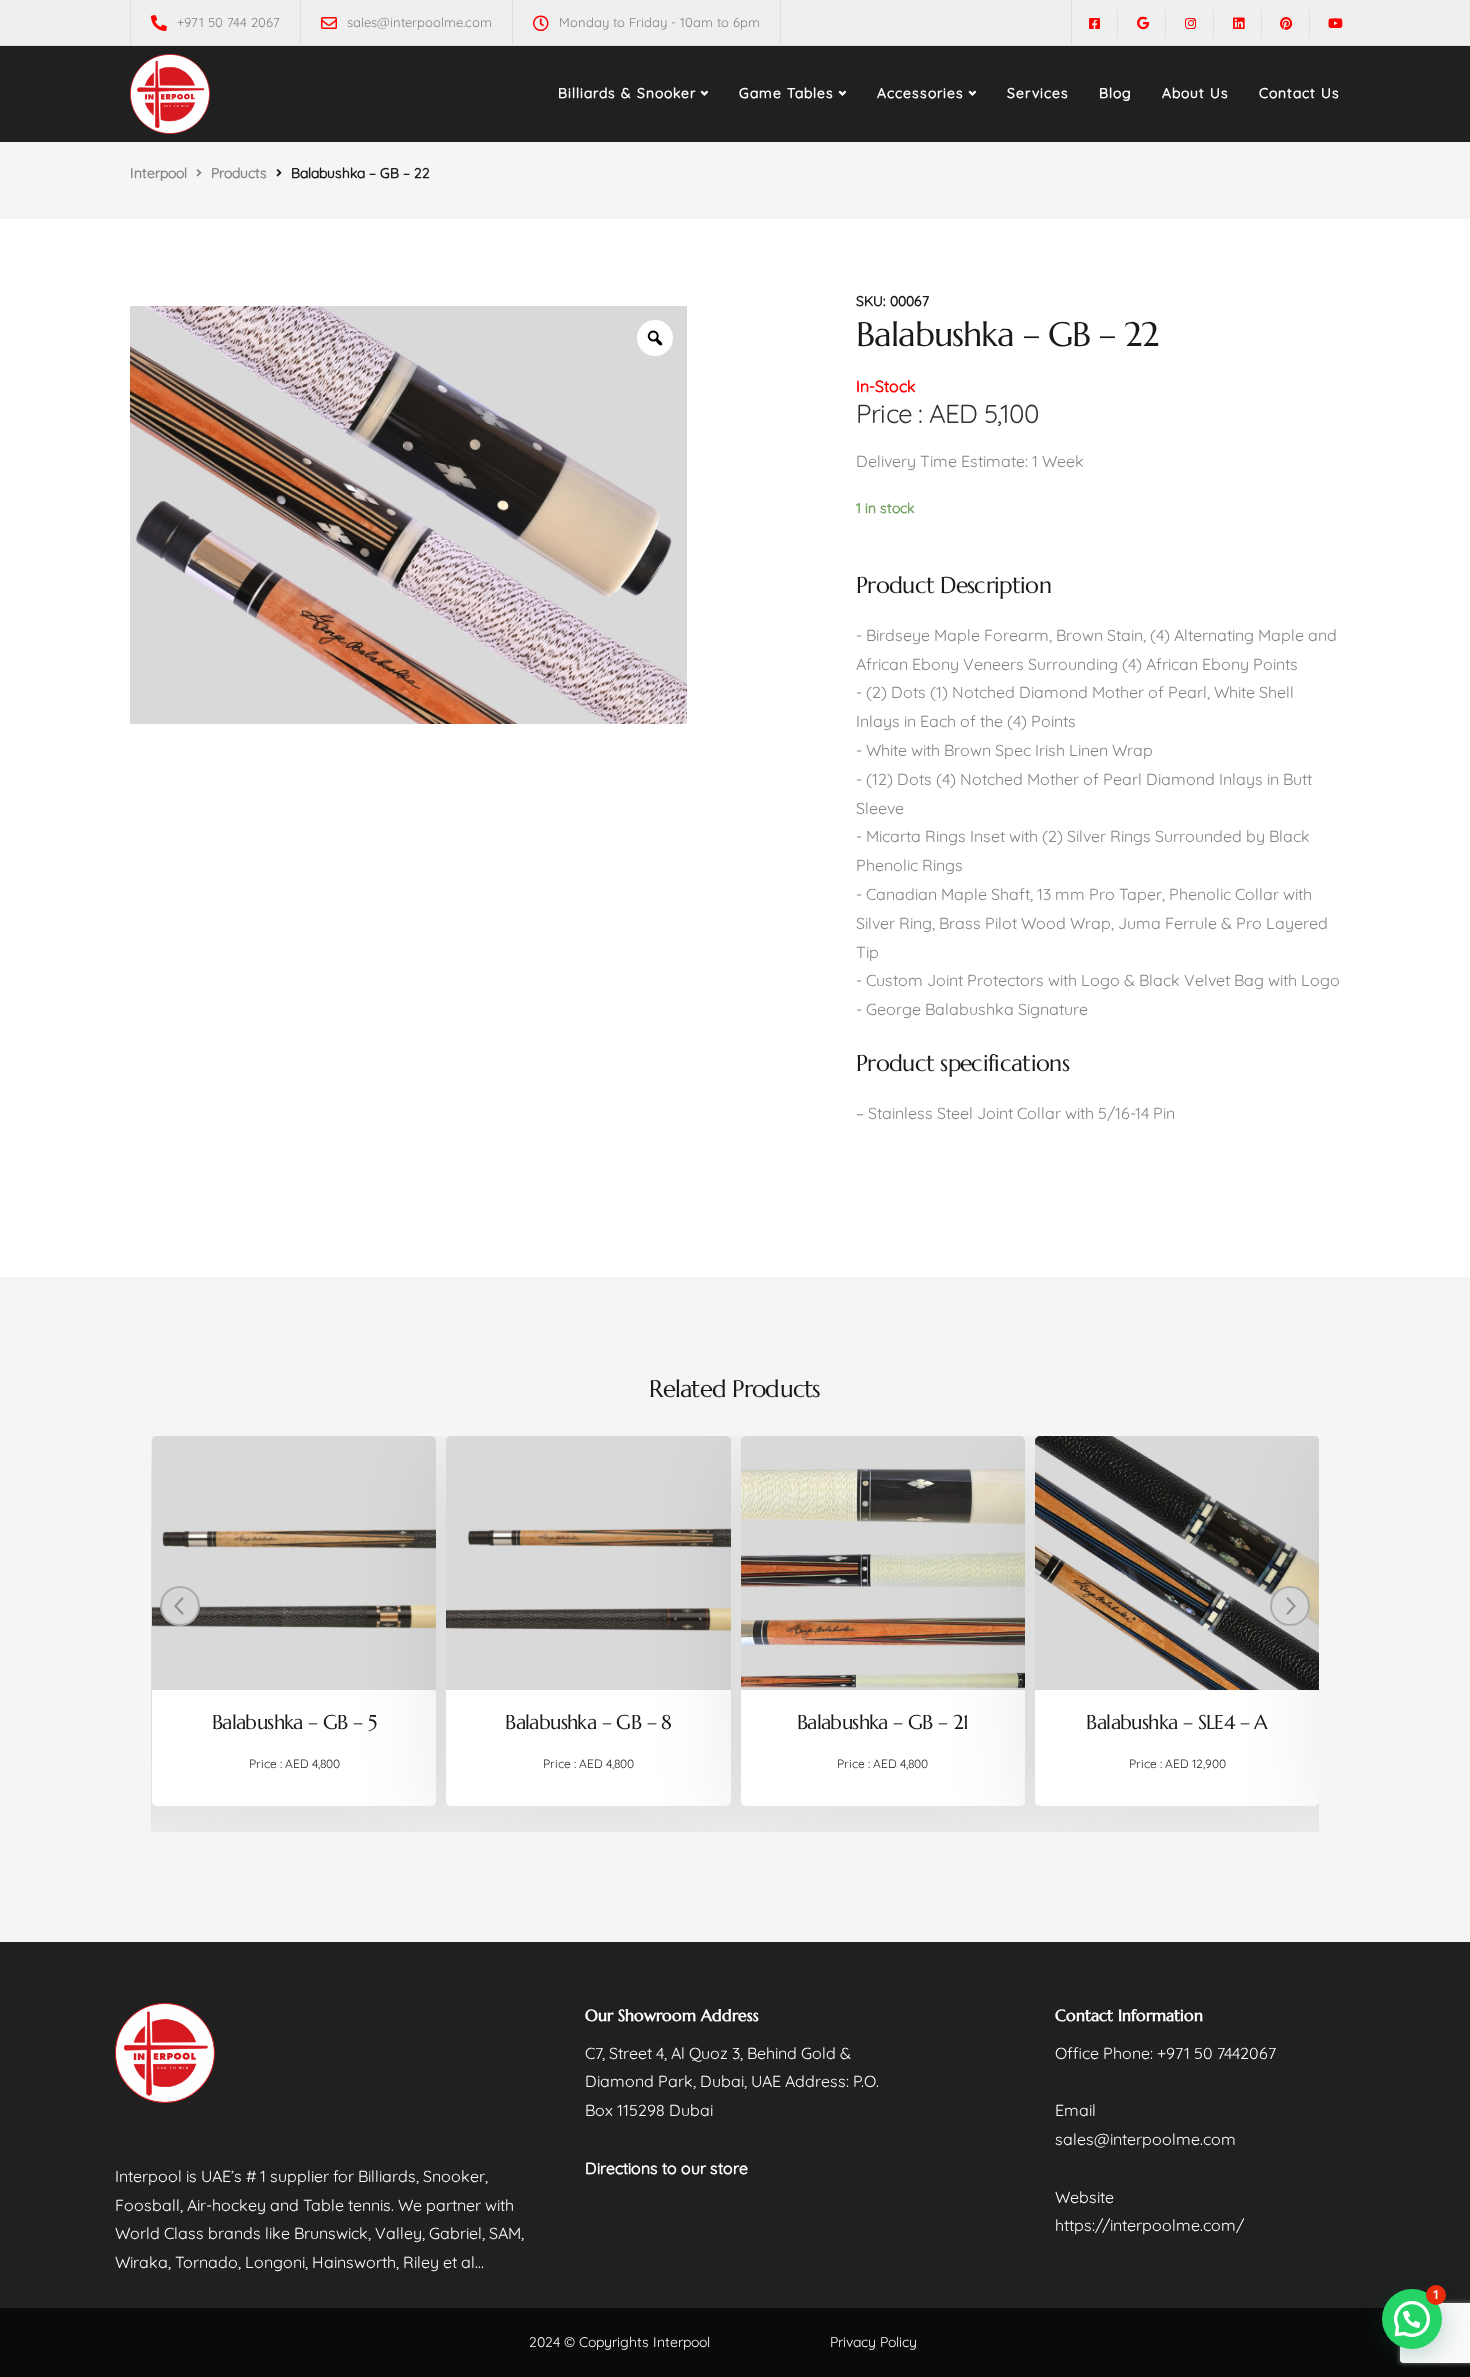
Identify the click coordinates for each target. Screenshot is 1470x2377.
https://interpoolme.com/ (1149, 2225)
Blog (1115, 93)
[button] (1412, 2319)
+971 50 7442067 (1216, 2053)
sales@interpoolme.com (1145, 2139)
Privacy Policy (873, 2342)
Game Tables (786, 93)
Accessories (920, 93)
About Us (1195, 93)
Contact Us (1299, 93)
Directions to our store (666, 2168)
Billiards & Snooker (627, 93)
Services (1038, 93)
